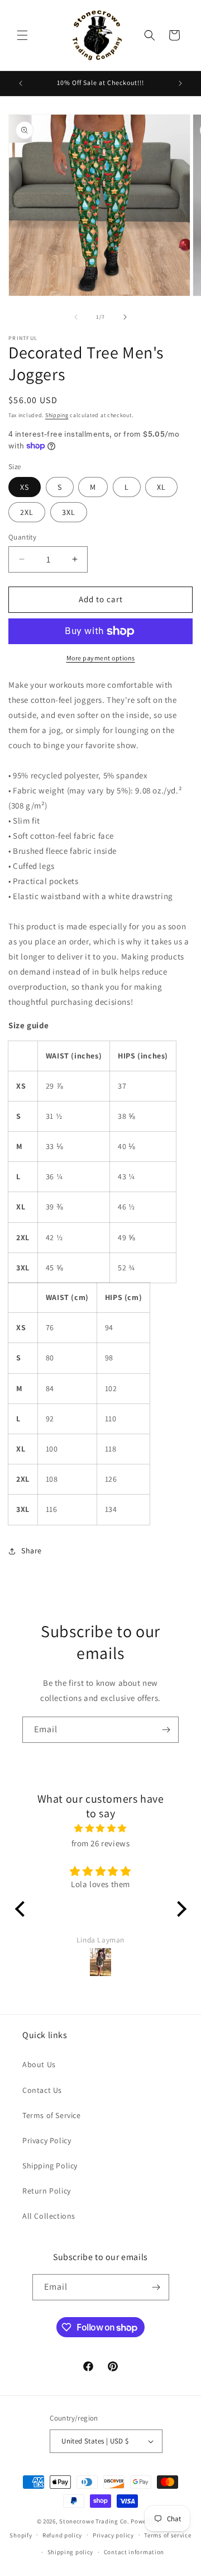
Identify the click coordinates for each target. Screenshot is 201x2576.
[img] (101, 1828)
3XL (69, 512)
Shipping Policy (50, 2166)
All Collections (49, 2216)
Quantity (22, 537)
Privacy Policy (47, 2140)
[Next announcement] (180, 83)
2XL (27, 512)
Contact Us (42, 2090)
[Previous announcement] (21, 83)
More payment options (101, 658)
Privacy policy (113, 2535)
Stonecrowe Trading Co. (94, 2521)
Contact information (134, 2552)
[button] (22, 35)
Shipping (57, 415)
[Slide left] (76, 317)
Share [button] (32, 1551)
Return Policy (47, 2191)
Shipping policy (71, 2552)
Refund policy (62, 2535)
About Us (39, 2064)
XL (161, 487)
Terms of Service (52, 2115)
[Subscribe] (166, 1730)
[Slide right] (125, 317)
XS (25, 487)
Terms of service (167, 2535)
